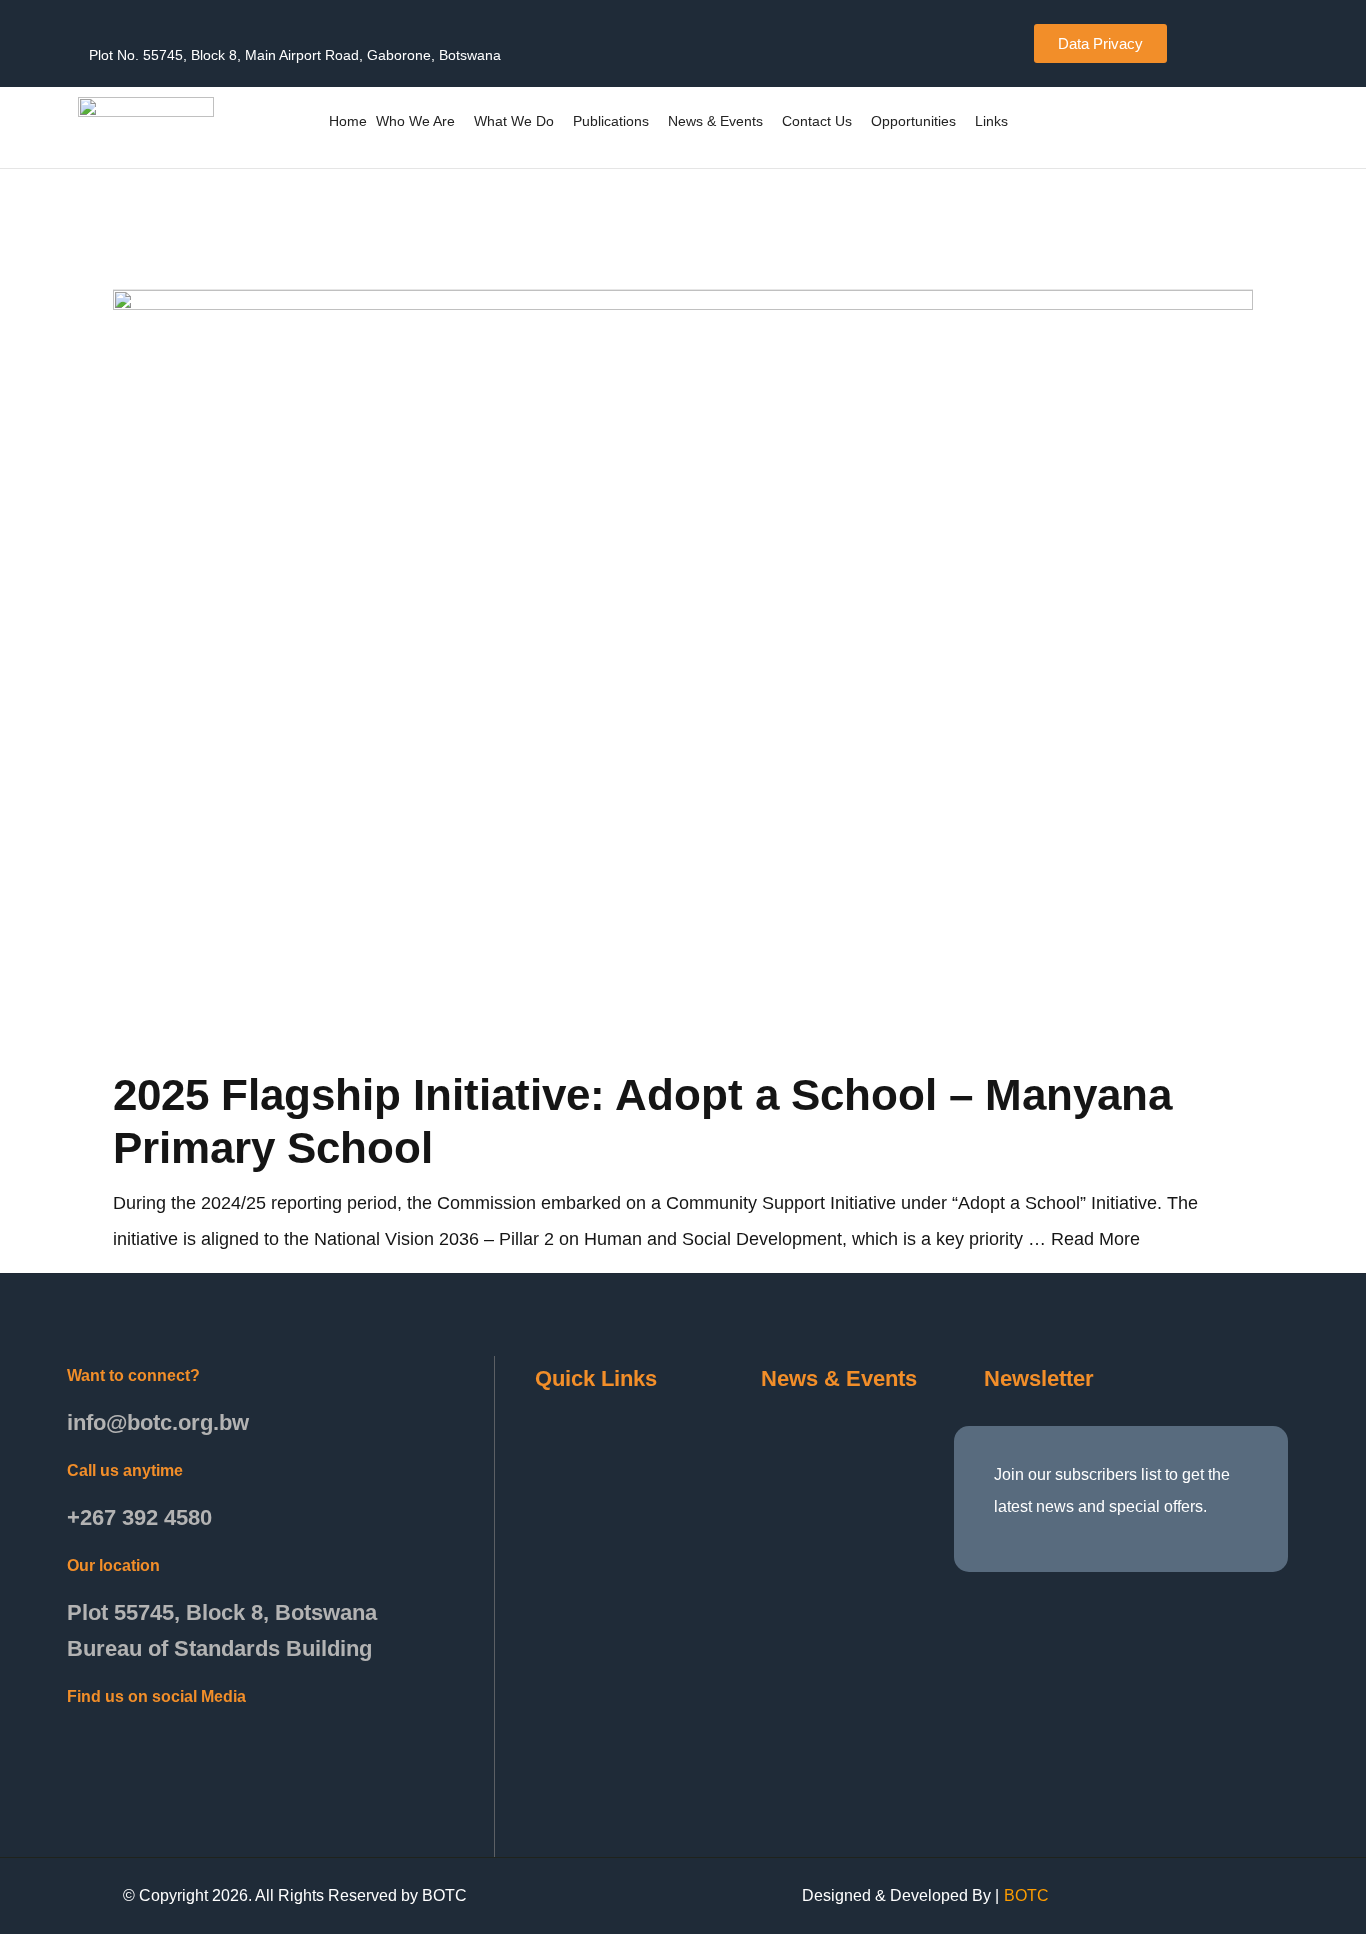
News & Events (715, 121)
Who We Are (415, 121)
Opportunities (913, 121)
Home (348, 121)
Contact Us (817, 121)
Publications (611, 121)
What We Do (514, 121)
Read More (1095, 1239)
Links (991, 121)
